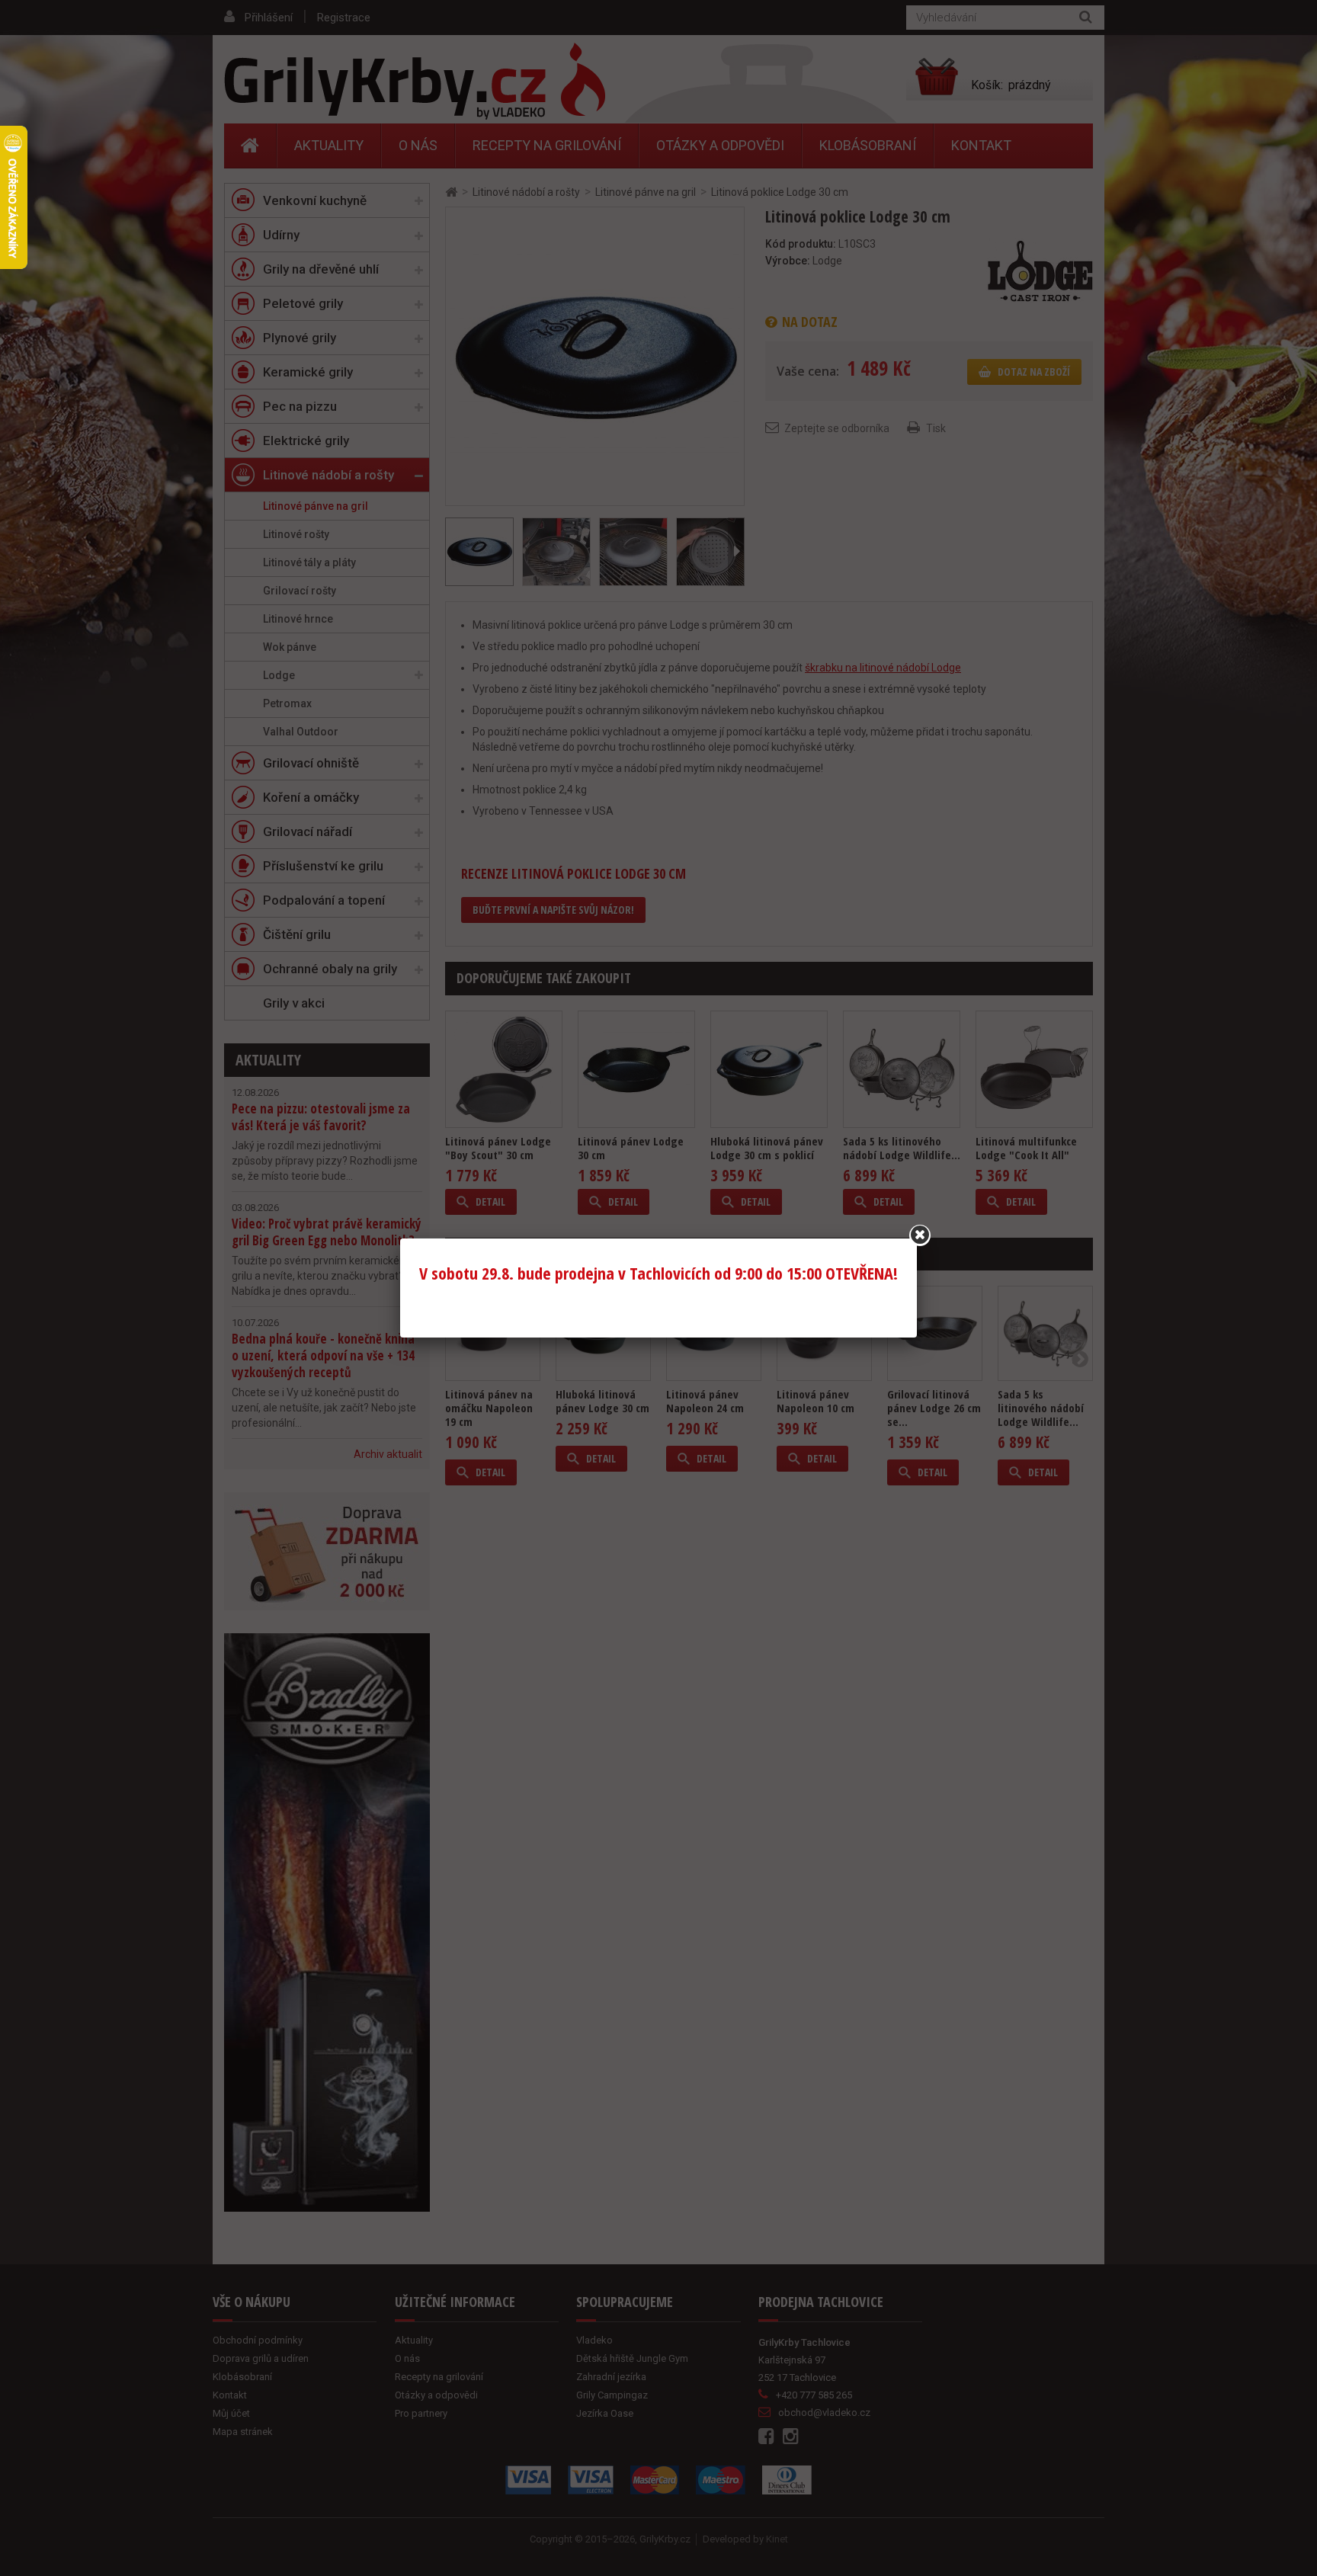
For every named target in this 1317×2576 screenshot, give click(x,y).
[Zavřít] (920, 1235)
